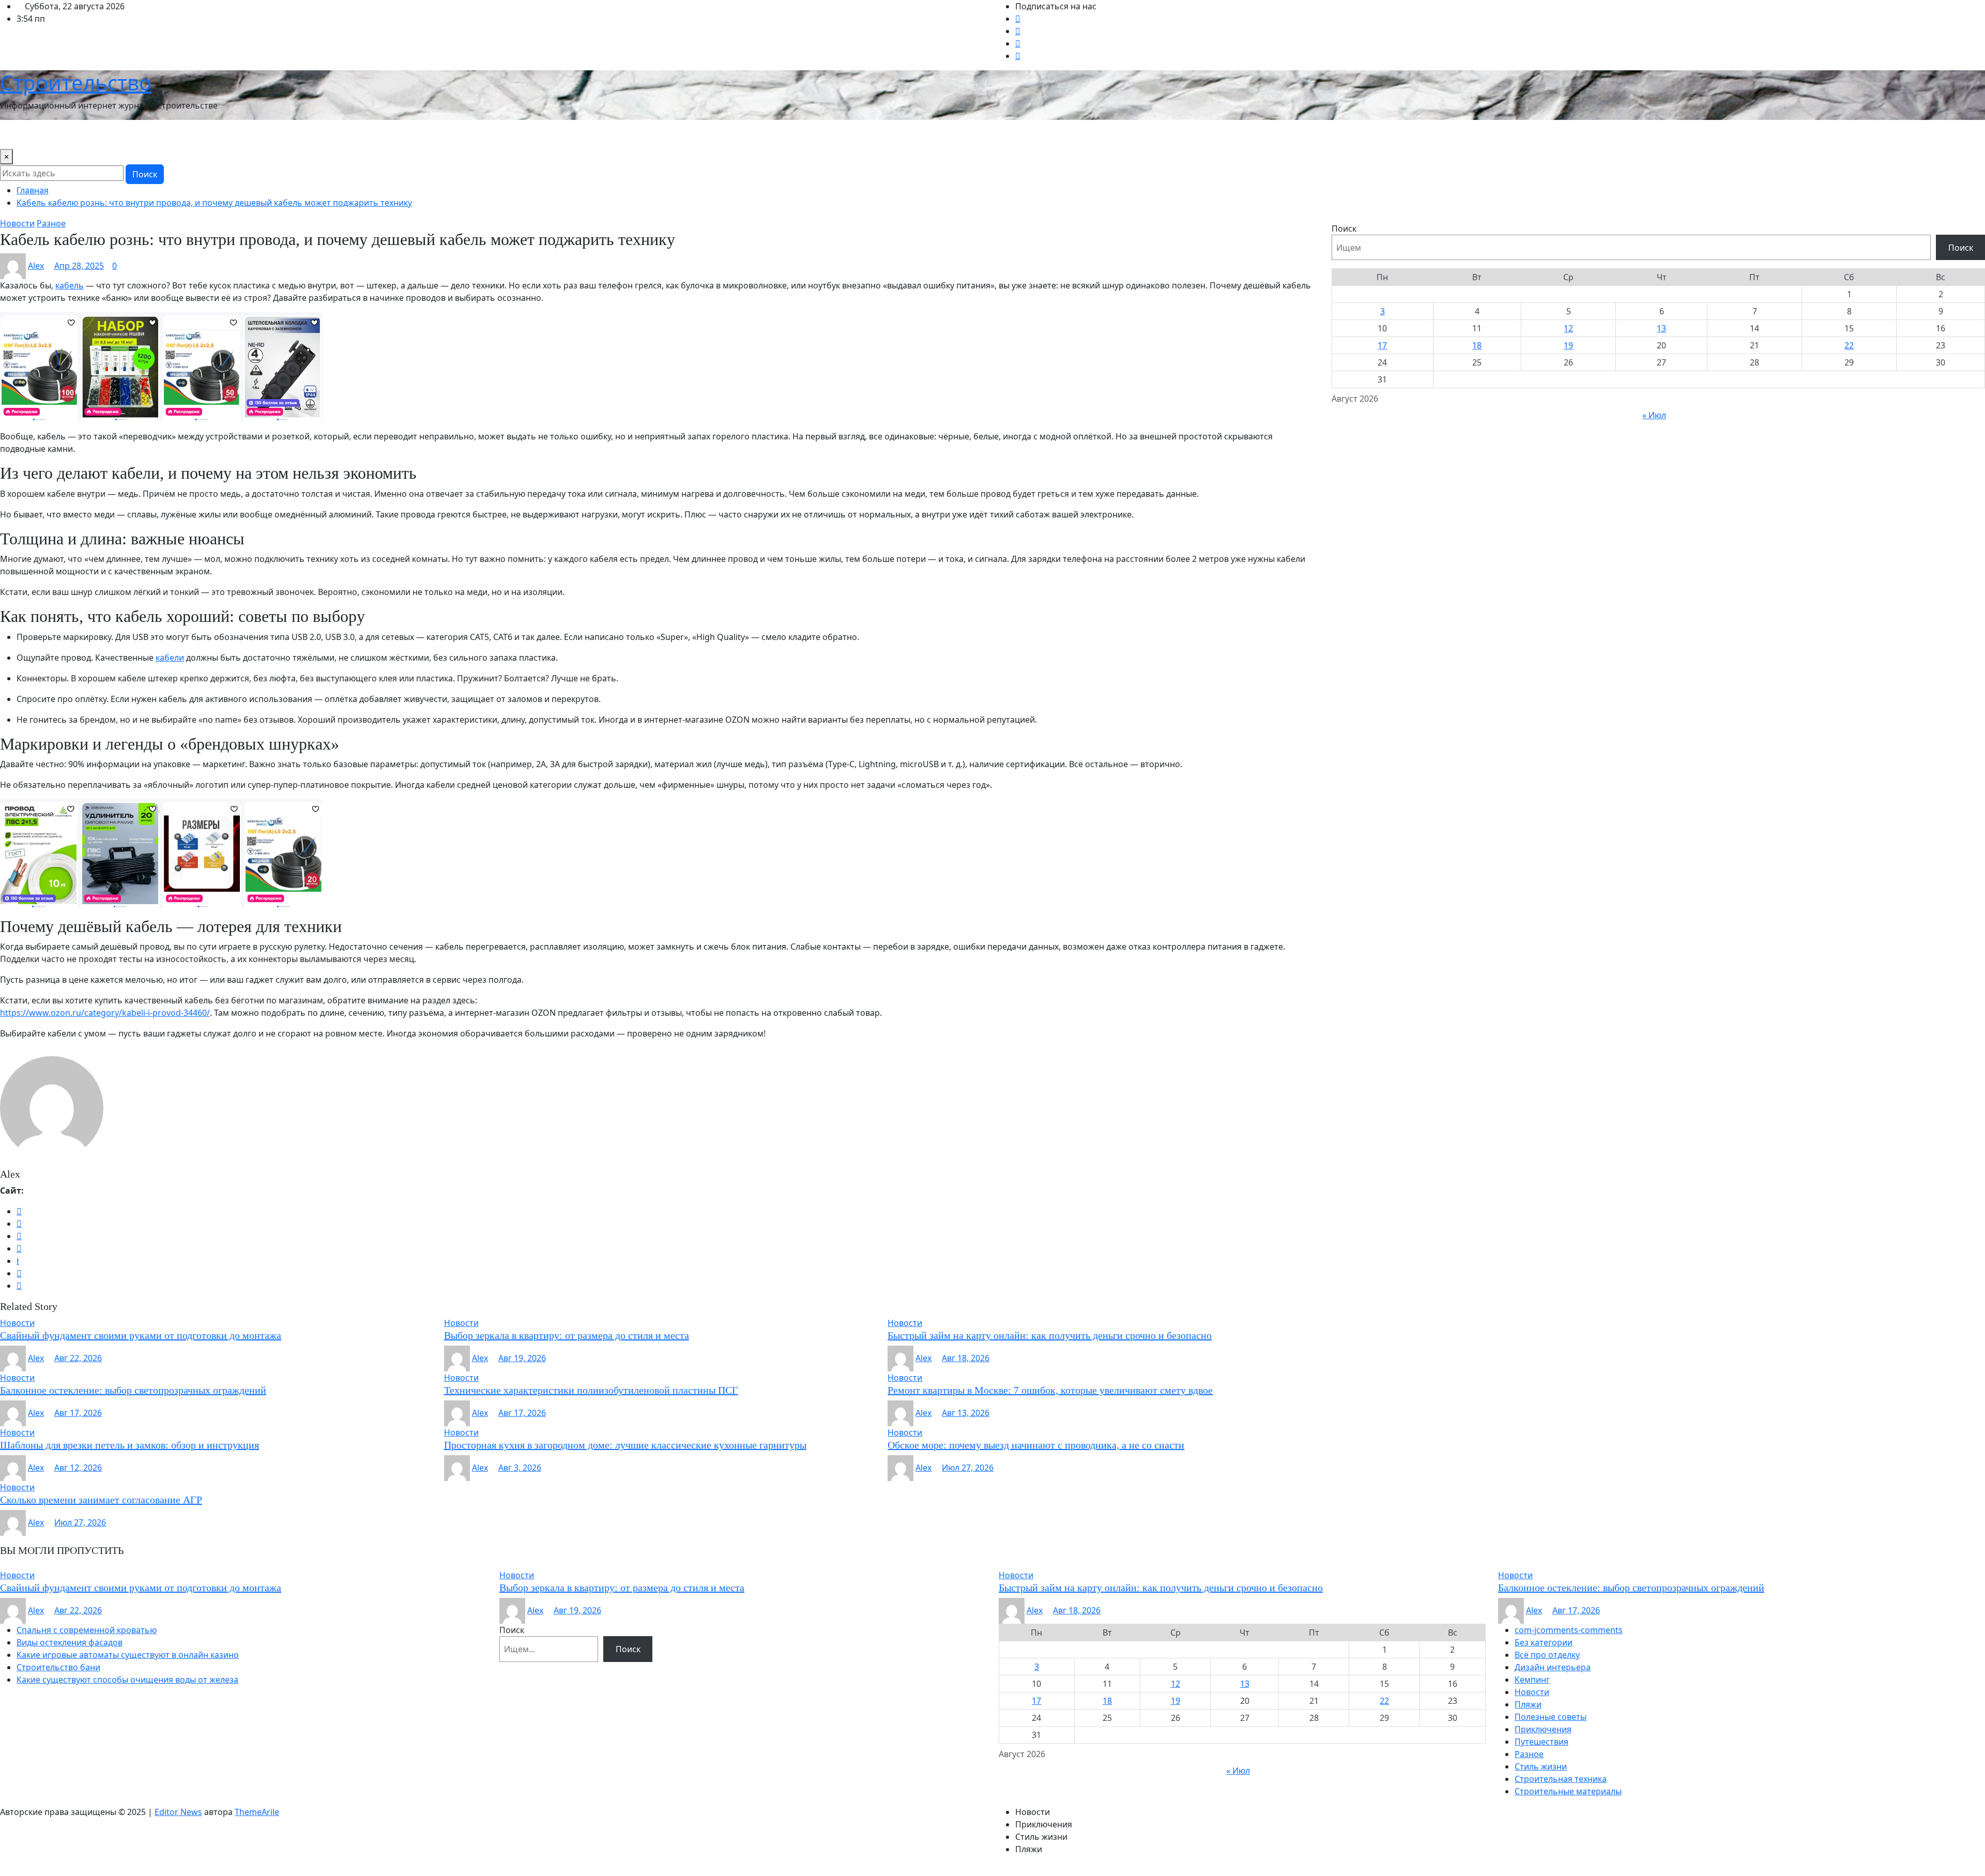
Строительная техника (1561, 1779)
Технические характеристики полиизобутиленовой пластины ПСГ (591, 1390)
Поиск (145, 174)
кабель (70, 285)
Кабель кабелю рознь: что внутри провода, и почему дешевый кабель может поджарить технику (214, 203)
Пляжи (1528, 1704)
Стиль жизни (452, 134)
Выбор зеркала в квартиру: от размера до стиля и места (567, 1335)
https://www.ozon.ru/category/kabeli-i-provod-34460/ (105, 1013)
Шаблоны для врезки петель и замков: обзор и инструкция (129, 1445)
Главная (33, 190)
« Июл (1654, 415)
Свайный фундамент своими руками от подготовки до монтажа (141, 1335)
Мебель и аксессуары (273, 134)
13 (1661, 328)
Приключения (1543, 1729)
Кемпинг (1532, 1680)
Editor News (178, 1812)
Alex (36, 266)
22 (1849, 345)
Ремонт (402, 134)
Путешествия (352, 134)
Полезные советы (1551, 1717)
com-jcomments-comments (1569, 1630)
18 (1477, 345)
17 (1382, 345)
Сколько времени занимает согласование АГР (101, 1500)
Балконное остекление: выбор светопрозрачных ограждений (133, 1390)
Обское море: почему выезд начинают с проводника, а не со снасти (1036, 1445)
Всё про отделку (1547, 1655)
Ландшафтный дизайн (176, 134)
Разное (1529, 1754)
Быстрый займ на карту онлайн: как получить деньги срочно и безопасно (1050, 1335)
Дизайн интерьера (85, 134)
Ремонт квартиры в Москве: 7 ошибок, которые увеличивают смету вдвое (1050, 1390)
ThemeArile (257, 1812)
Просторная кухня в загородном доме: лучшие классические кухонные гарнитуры (625, 1445)
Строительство (76, 82)
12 (1568, 328)
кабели (170, 658)
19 (1568, 345)
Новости (21, 134)
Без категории (1544, 1642)
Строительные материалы (1568, 1791)
